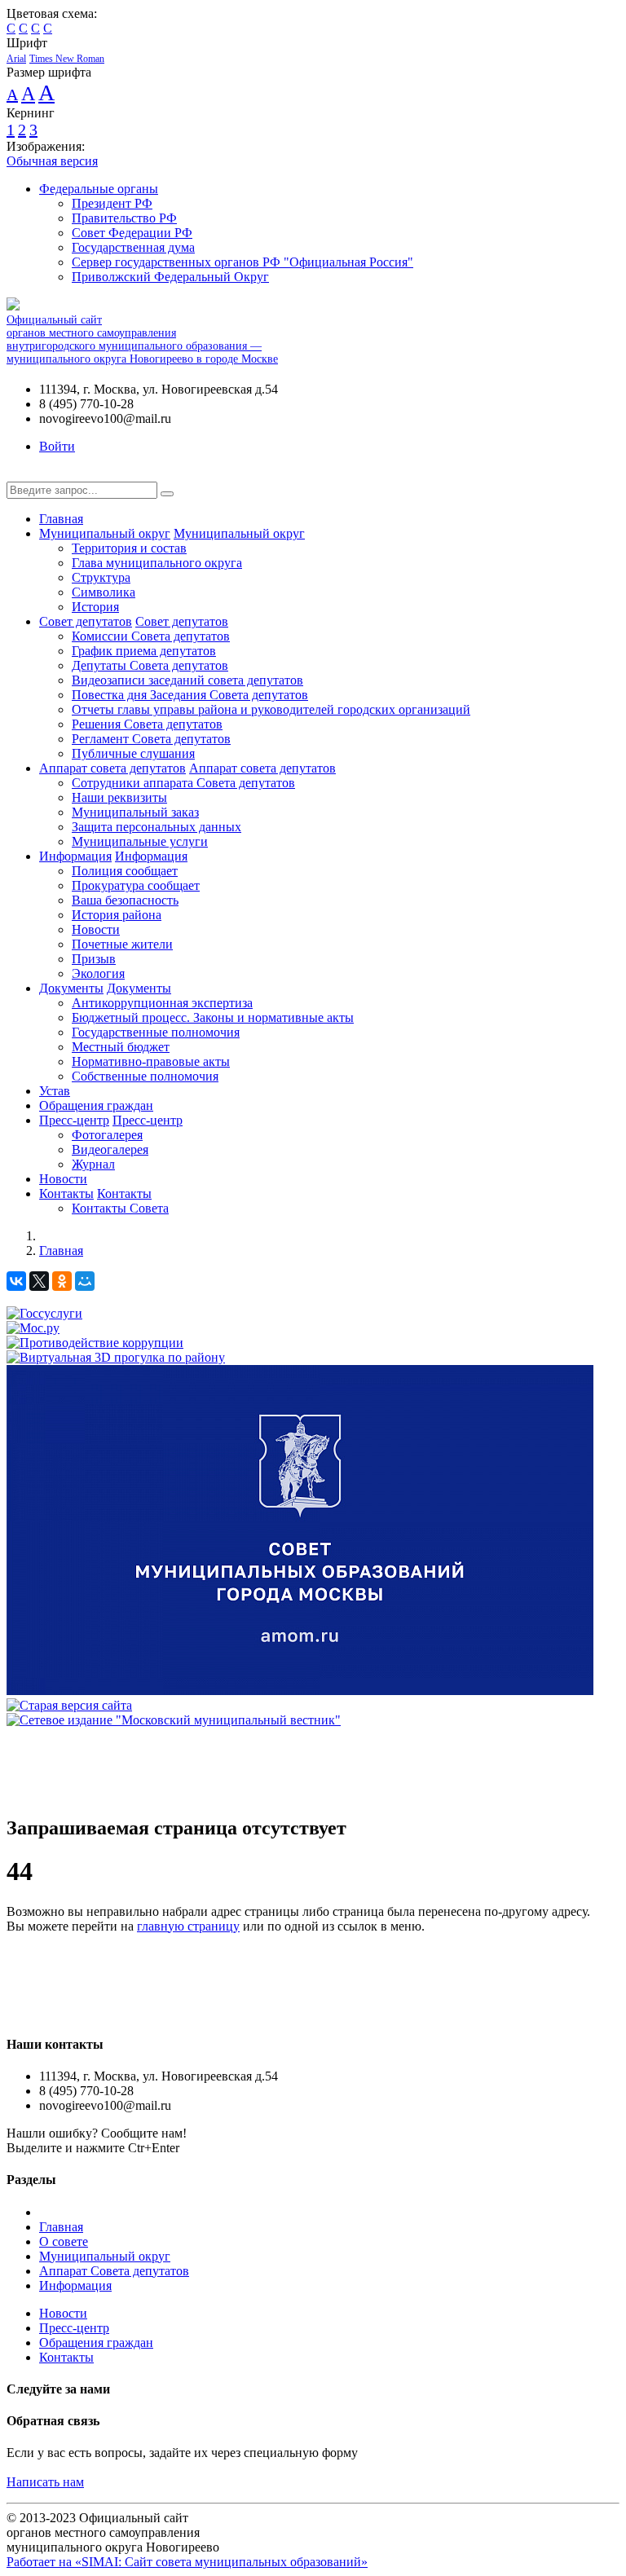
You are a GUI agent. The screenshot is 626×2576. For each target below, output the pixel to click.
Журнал (93, 1164)
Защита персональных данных (156, 827)
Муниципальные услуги (140, 841)
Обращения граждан (96, 1105)
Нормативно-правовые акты (151, 1061)
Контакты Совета (120, 1208)
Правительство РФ (124, 218)
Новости (96, 929)
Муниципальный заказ (135, 812)
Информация (75, 856)
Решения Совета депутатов (147, 724)
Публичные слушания (133, 753)
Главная (61, 519)
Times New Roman (67, 59)
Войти (57, 446)
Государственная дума (133, 247)
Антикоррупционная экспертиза (162, 1003)
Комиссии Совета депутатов (151, 636)
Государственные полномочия (156, 1032)
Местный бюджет (121, 1047)
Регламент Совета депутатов (151, 739)
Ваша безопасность (125, 900)
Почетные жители (122, 944)
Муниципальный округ (105, 533)
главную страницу (188, 1926)
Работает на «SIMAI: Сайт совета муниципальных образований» (187, 2562)
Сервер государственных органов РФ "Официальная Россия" (242, 262)
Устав (55, 1091)
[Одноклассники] (62, 1281)
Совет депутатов (86, 621)
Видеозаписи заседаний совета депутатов (187, 680)
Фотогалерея (107, 1135)
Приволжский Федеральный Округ (170, 277)
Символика (104, 592)
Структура (101, 577)
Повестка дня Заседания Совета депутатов (190, 695)
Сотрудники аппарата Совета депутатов (183, 783)
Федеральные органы (99, 189)
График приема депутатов (144, 651)
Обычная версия (52, 161)
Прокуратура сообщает (136, 885)
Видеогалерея (110, 1149)
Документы (71, 988)
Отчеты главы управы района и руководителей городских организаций (271, 709)
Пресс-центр (74, 1120)
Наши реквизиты (119, 797)
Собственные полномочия (145, 1076)
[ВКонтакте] (16, 1281)
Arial (16, 59)
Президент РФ (112, 203)
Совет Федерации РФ (132, 233)
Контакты (66, 1193)
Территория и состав (129, 548)
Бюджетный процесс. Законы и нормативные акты (213, 1017)
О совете (64, 2241)
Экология (98, 973)
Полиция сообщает (125, 871)
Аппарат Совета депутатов (114, 2271)
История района (117, 915)
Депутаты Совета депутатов (150, 665)
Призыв (94, 959)
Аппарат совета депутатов (112, 768)
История (95, 607)
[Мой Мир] (85, 1281)
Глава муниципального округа (157, 563)
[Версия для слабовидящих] (19, 474)
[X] (39, 1281)
